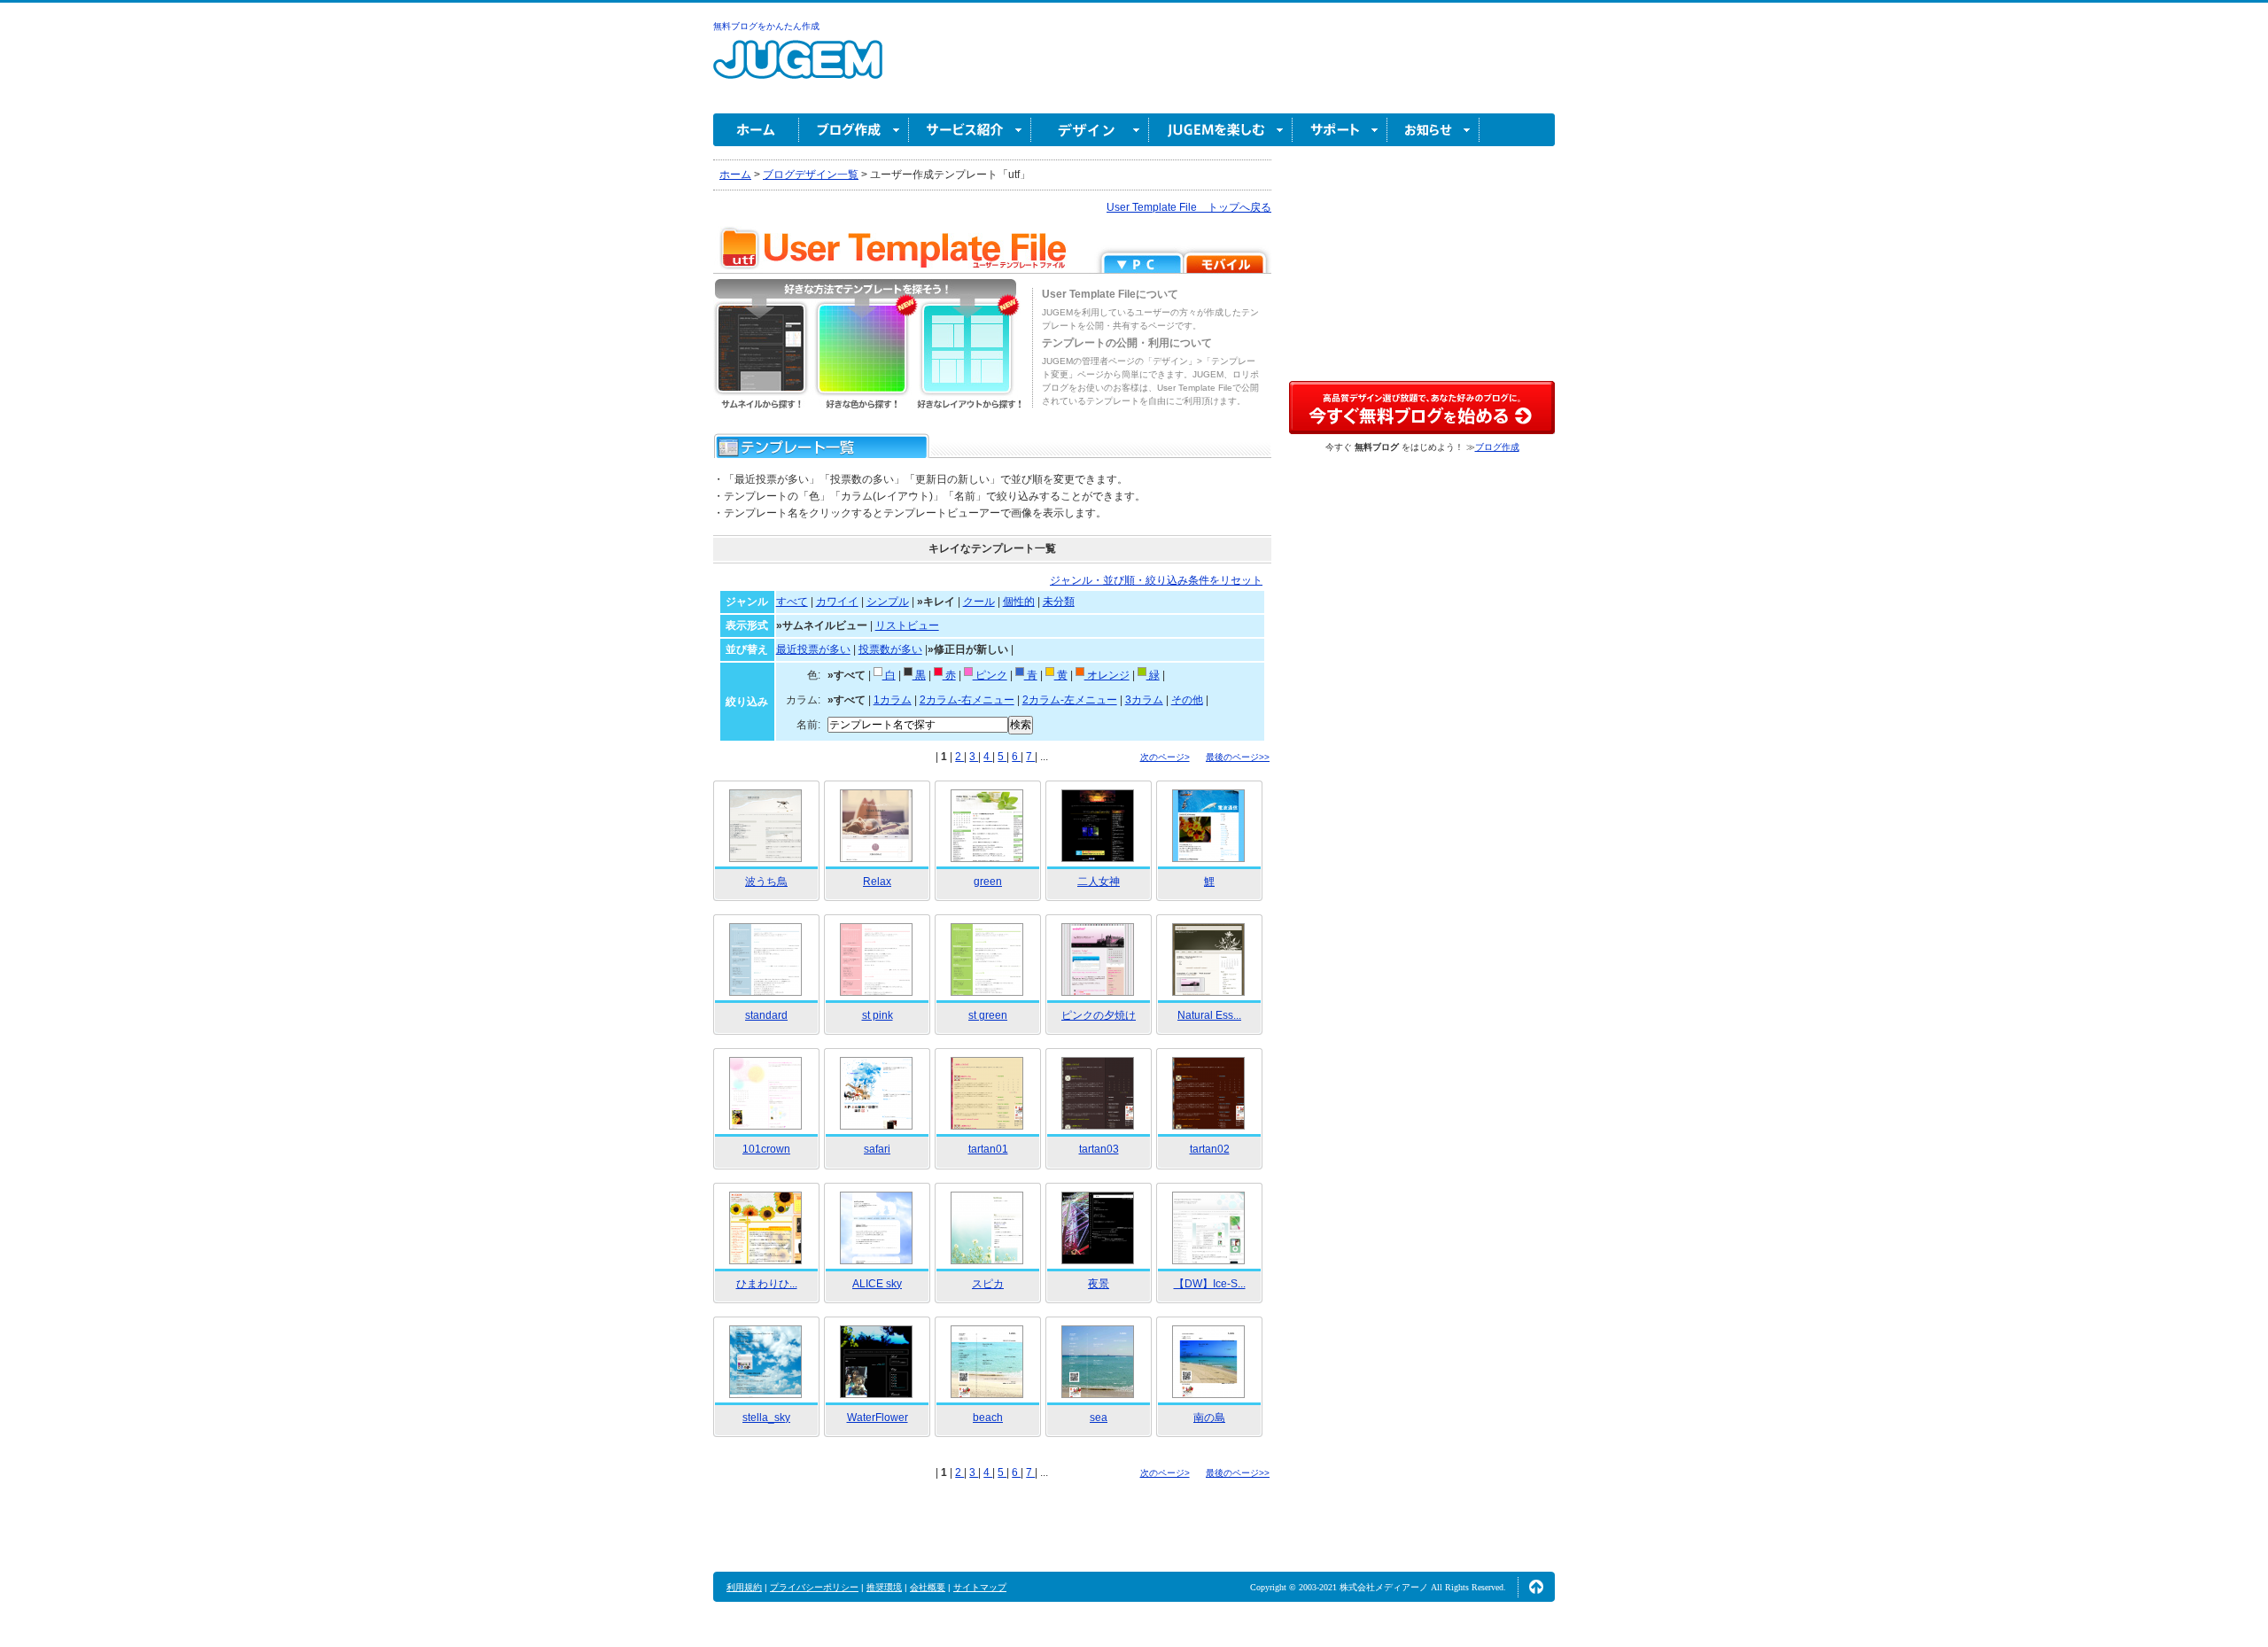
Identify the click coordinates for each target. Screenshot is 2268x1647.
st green (988, 1015)
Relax (877, 882)
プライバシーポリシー (814, 1587)
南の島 (1209, 1418)
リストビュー (907, 625)
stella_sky (766, 1418)
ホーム (756, 130)
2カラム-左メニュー (1070, 700)
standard (766, 1015)
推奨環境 (884, 1587)
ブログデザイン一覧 (811, 175)
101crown (766, 1149)
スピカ (988, 1284)
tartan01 (988, 1149)
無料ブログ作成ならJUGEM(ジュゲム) (798, 70)
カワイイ (837, 602)
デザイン (1090, 130)
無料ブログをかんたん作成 (766, 26)
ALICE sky (877, 1284)
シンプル (888, 602)
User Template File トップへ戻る (1189, 207)
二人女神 (1099, 882)
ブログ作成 (854, 130)
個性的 (1019, 602)
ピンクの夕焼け (1099, 1015)
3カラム (1144, 700)
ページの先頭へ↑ (1536, 1587)
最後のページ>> (1238, 757)
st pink (878, 1015)
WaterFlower (878, 1418)
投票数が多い (890, 649)
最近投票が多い (813, 649)
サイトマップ (980, 1587)
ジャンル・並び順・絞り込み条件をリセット (1156, 580)
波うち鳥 (766, 882)
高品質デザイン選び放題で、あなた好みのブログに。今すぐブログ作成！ (1422, 408)
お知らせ (1433, 130)
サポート (1340, 130)
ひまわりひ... (767, 1284)
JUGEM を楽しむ (1221, 130)
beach (988, 1418)
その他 (1187, 700)
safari (877, 1149)
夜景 (1099, 1284)
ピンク (990, 675)
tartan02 (1210, 1149)
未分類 (1059, 602)
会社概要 (928, 1587)
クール (979, 602)
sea (1099, 1418)
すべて (792, 602)
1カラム (893, 700)
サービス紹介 (970, 130)
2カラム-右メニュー (967, 700)
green (988, 882)
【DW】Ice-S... (1210, 1284)
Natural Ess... (1209, 1015)
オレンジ (1107, 675)
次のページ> (1165, 757)
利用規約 (744, 1587)
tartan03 (1099, 1149)
